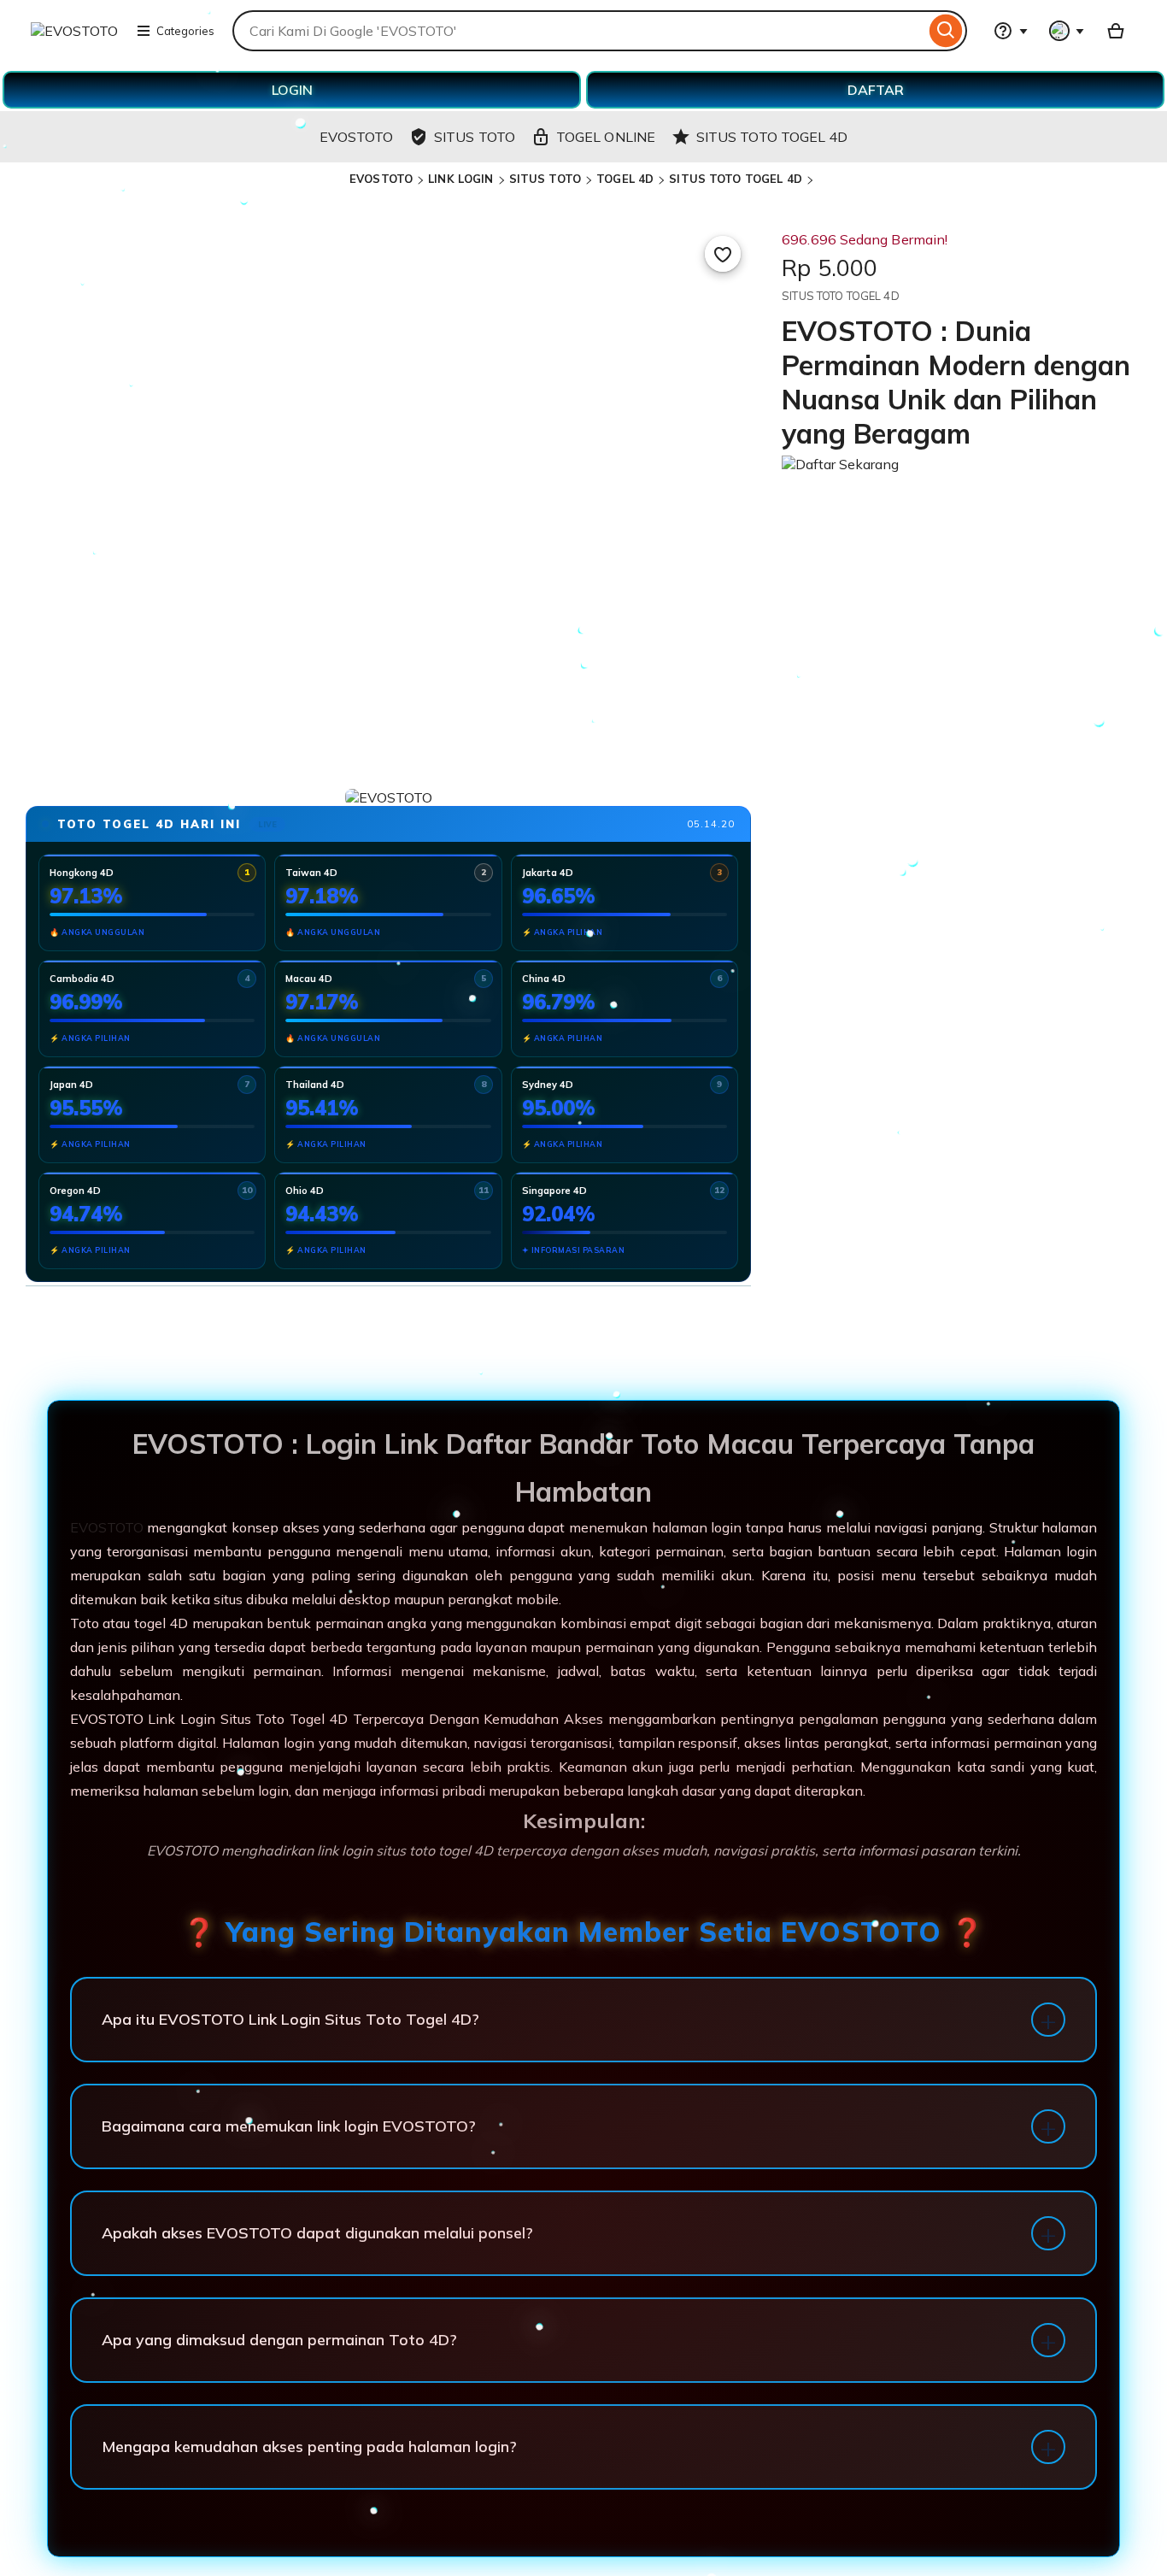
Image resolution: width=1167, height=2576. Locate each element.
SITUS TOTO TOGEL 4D (735, 179)
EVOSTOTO (381, 179)
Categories (185, 31)
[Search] (946, 31)
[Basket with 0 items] (1116, 31)
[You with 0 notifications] (1067, 31)
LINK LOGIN (460, 179)
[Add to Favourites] (723, 254)
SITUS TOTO (545, 179)
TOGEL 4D (625, 179)
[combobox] (579, 31)
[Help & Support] (1011, 31)
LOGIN (292, 90)
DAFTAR (876, 90)
